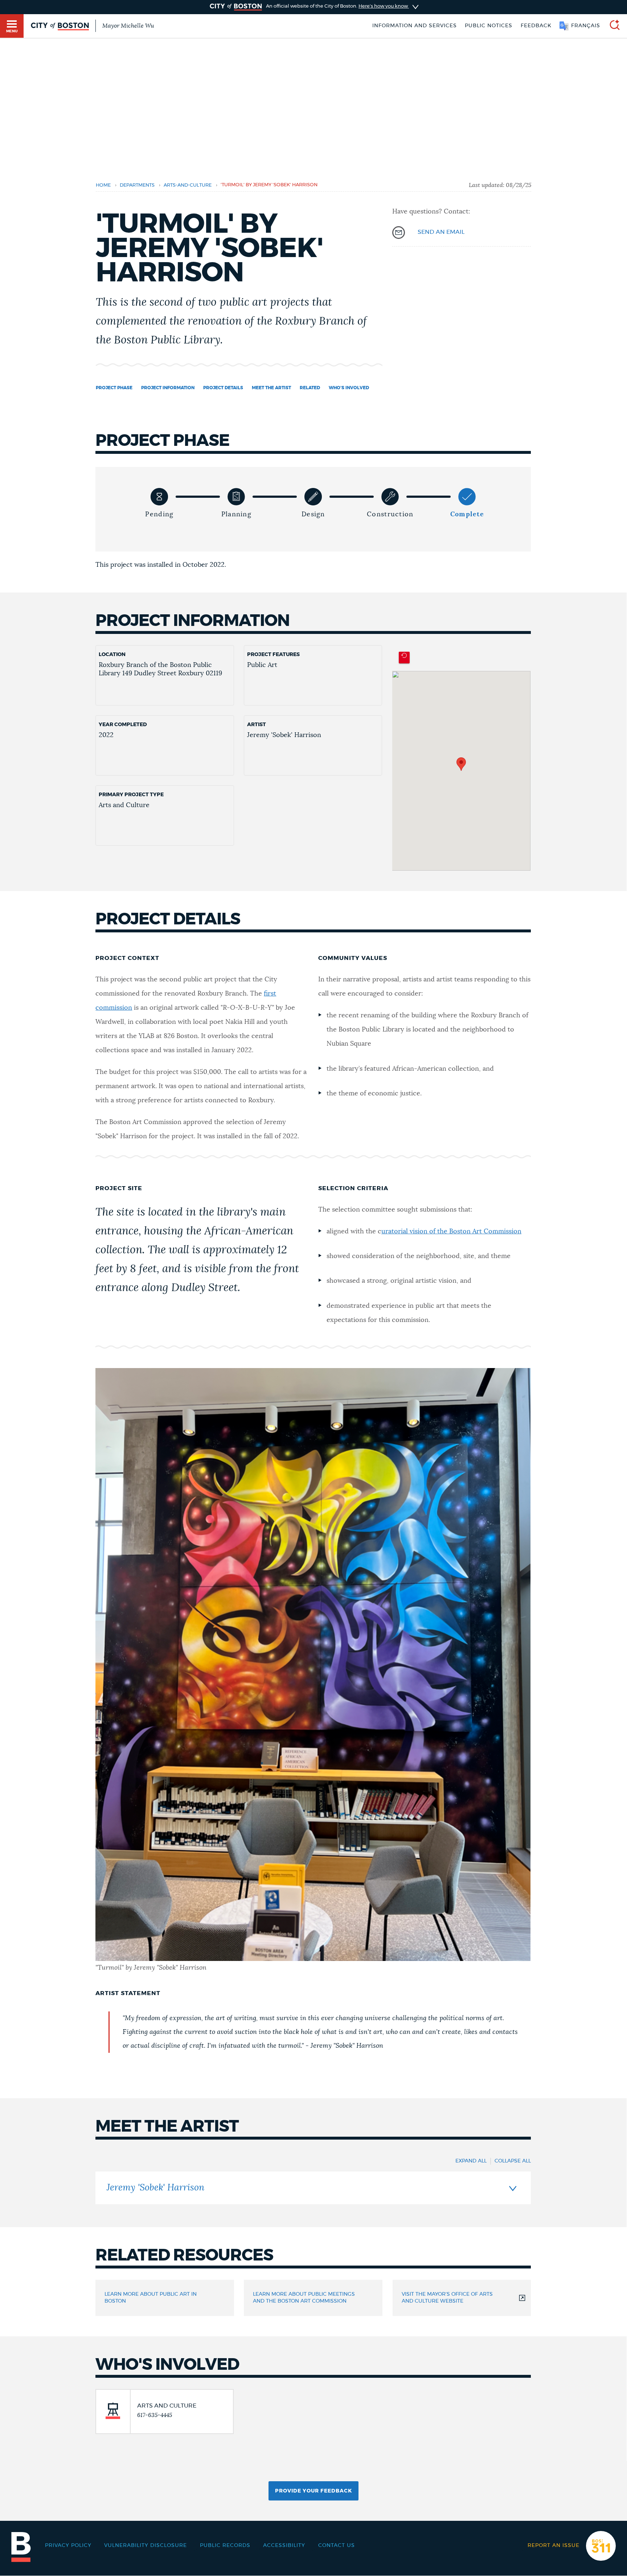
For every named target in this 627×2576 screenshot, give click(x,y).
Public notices (489, 26)
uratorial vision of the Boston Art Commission (451, 1232)
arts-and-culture (188, 185)
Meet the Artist (271, 388)
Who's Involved (349, 388)
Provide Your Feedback (313, 2491)
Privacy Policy (68, 2546)
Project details (223, 388)
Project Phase (114, 388)
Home (103, 185)
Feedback (536, 26)
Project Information (168, 388)
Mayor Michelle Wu (128, 26)
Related (310, 388)
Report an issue (554, 2546)
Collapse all (513, 2161)
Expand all (471, 2161)
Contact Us (337, 2546)
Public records (225, 2546)
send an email (441, 232)
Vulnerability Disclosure (146, 2546)
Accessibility (284, 2546)
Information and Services (415, 26)
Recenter (404, 658)
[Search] (612, 26)
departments (137, 185)
